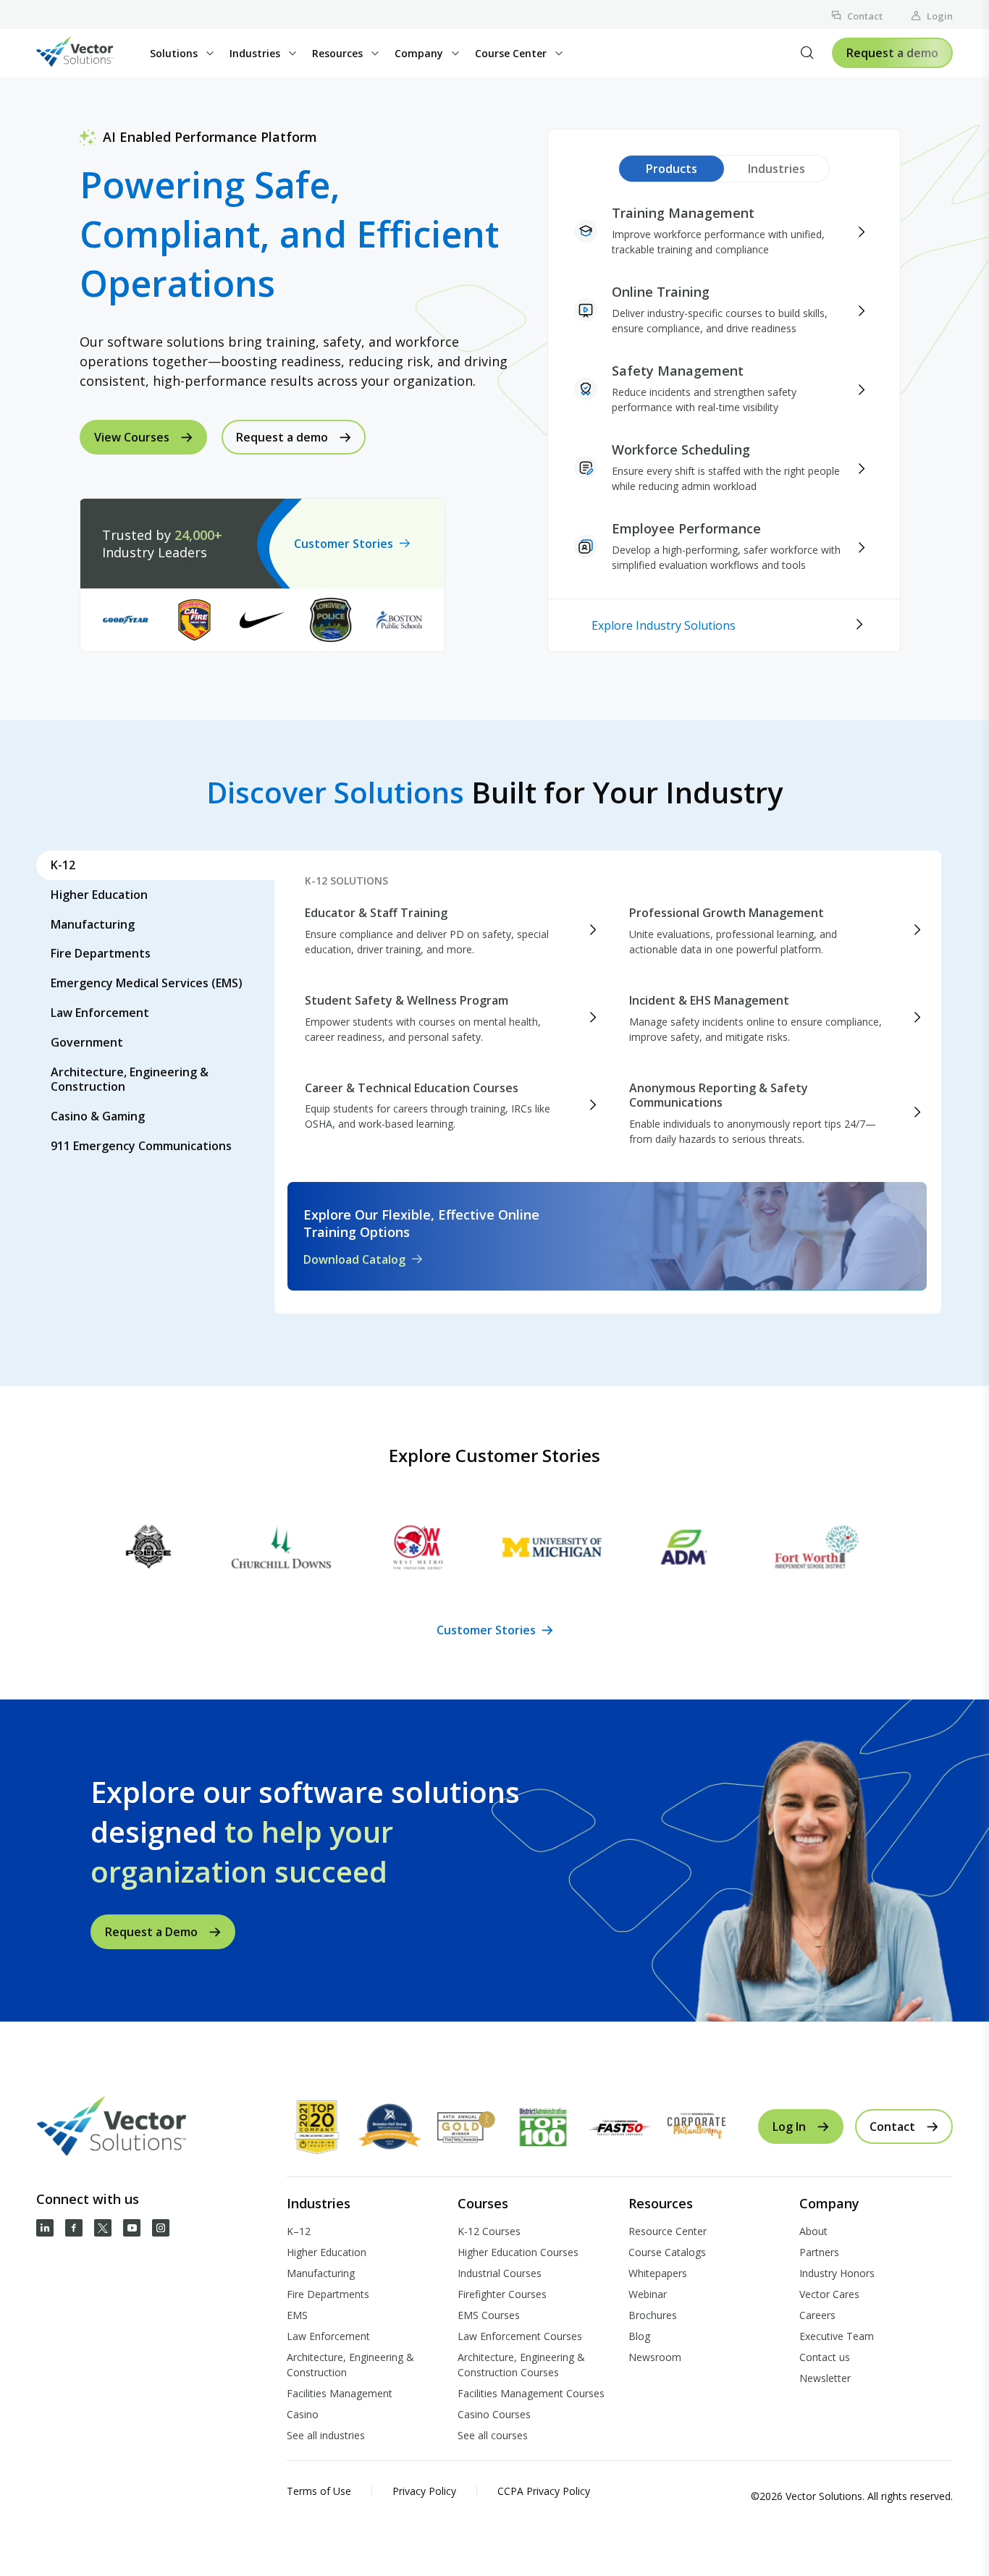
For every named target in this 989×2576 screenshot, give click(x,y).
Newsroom (655, 2357)
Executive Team (837, 2336)
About (813, 2231)
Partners (819, 2252)
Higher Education (327, 2252)
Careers (817, 2315)
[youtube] (132, 2228)
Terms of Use (319, 2491)
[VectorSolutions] (89, 53)
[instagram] (161, 2228)
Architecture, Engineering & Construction (350, 2365)
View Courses (132, 437)
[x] (103, 2228)
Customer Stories (344, 544)
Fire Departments (328, 2294)
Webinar (648, 2294)
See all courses (493, 2435)
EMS (297, 2315)
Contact (865, 16)
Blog (639, 2336)
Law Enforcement (328, 2336)
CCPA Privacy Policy (544, 2491)
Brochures (653, 2315)
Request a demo (892, 53)
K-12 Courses (489, 2231)
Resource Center (668, 2231)
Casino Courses (494, 2414)
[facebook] (74, 2228)
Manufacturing (321, 2273)
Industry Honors (837, 2273)
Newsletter (825, 2378)
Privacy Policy (424, 2491)
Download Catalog (354, 1259)
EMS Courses (489, 2315)
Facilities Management (340, 2393)
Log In (789, 2127)
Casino (303, 2414)
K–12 (299, 2231)
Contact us (825, 2357)
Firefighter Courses (502, 2294)
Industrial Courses (500, 2273)
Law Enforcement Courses (520, 2336)
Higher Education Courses (518, 2252)
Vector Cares (829, 2294)
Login (940, 16)
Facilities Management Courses (531, 2393)
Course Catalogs (667, 2252)
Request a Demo (151, 1932)
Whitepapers (658, 2273)
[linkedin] (45, 2228)
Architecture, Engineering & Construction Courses (521, 2365)
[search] (807, 53)
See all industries (326, 2435)
